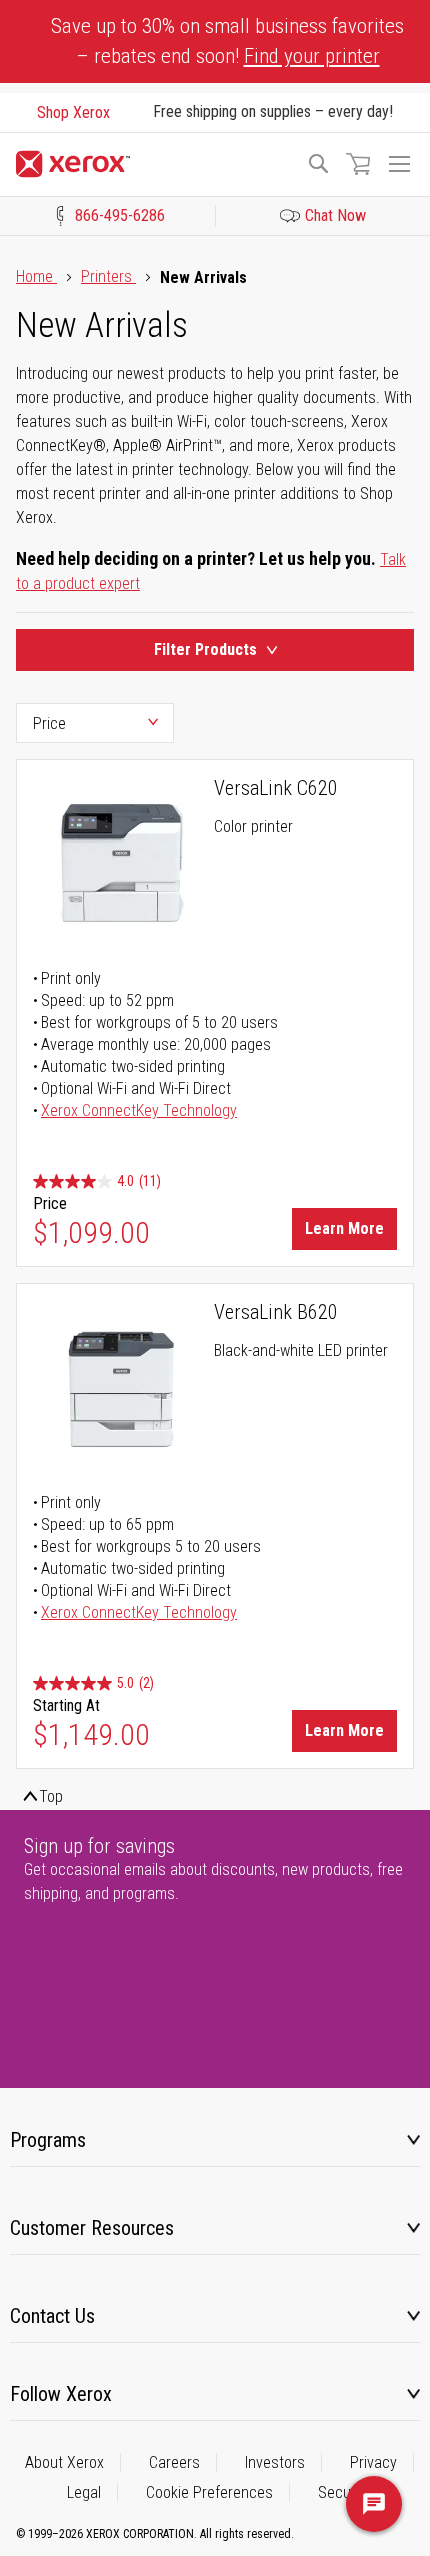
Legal (84, 2492)
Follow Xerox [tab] (61, 2394)
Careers (174, 2462)
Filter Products (205, 649)
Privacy (373, 2462)
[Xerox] (152, 164)
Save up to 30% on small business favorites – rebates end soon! (227, 41)
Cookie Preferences (209, 2492)
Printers (108, 276)
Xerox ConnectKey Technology (139, 1110)
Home (36, 276)
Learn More (344, 1228)
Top (51, 1796)
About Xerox (64, 2462)
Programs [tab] (48, 2140)
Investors (275, 2462)
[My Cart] (358, 164)
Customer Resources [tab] (92, 2228)
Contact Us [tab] (52, 2316)
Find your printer (312, 56)
